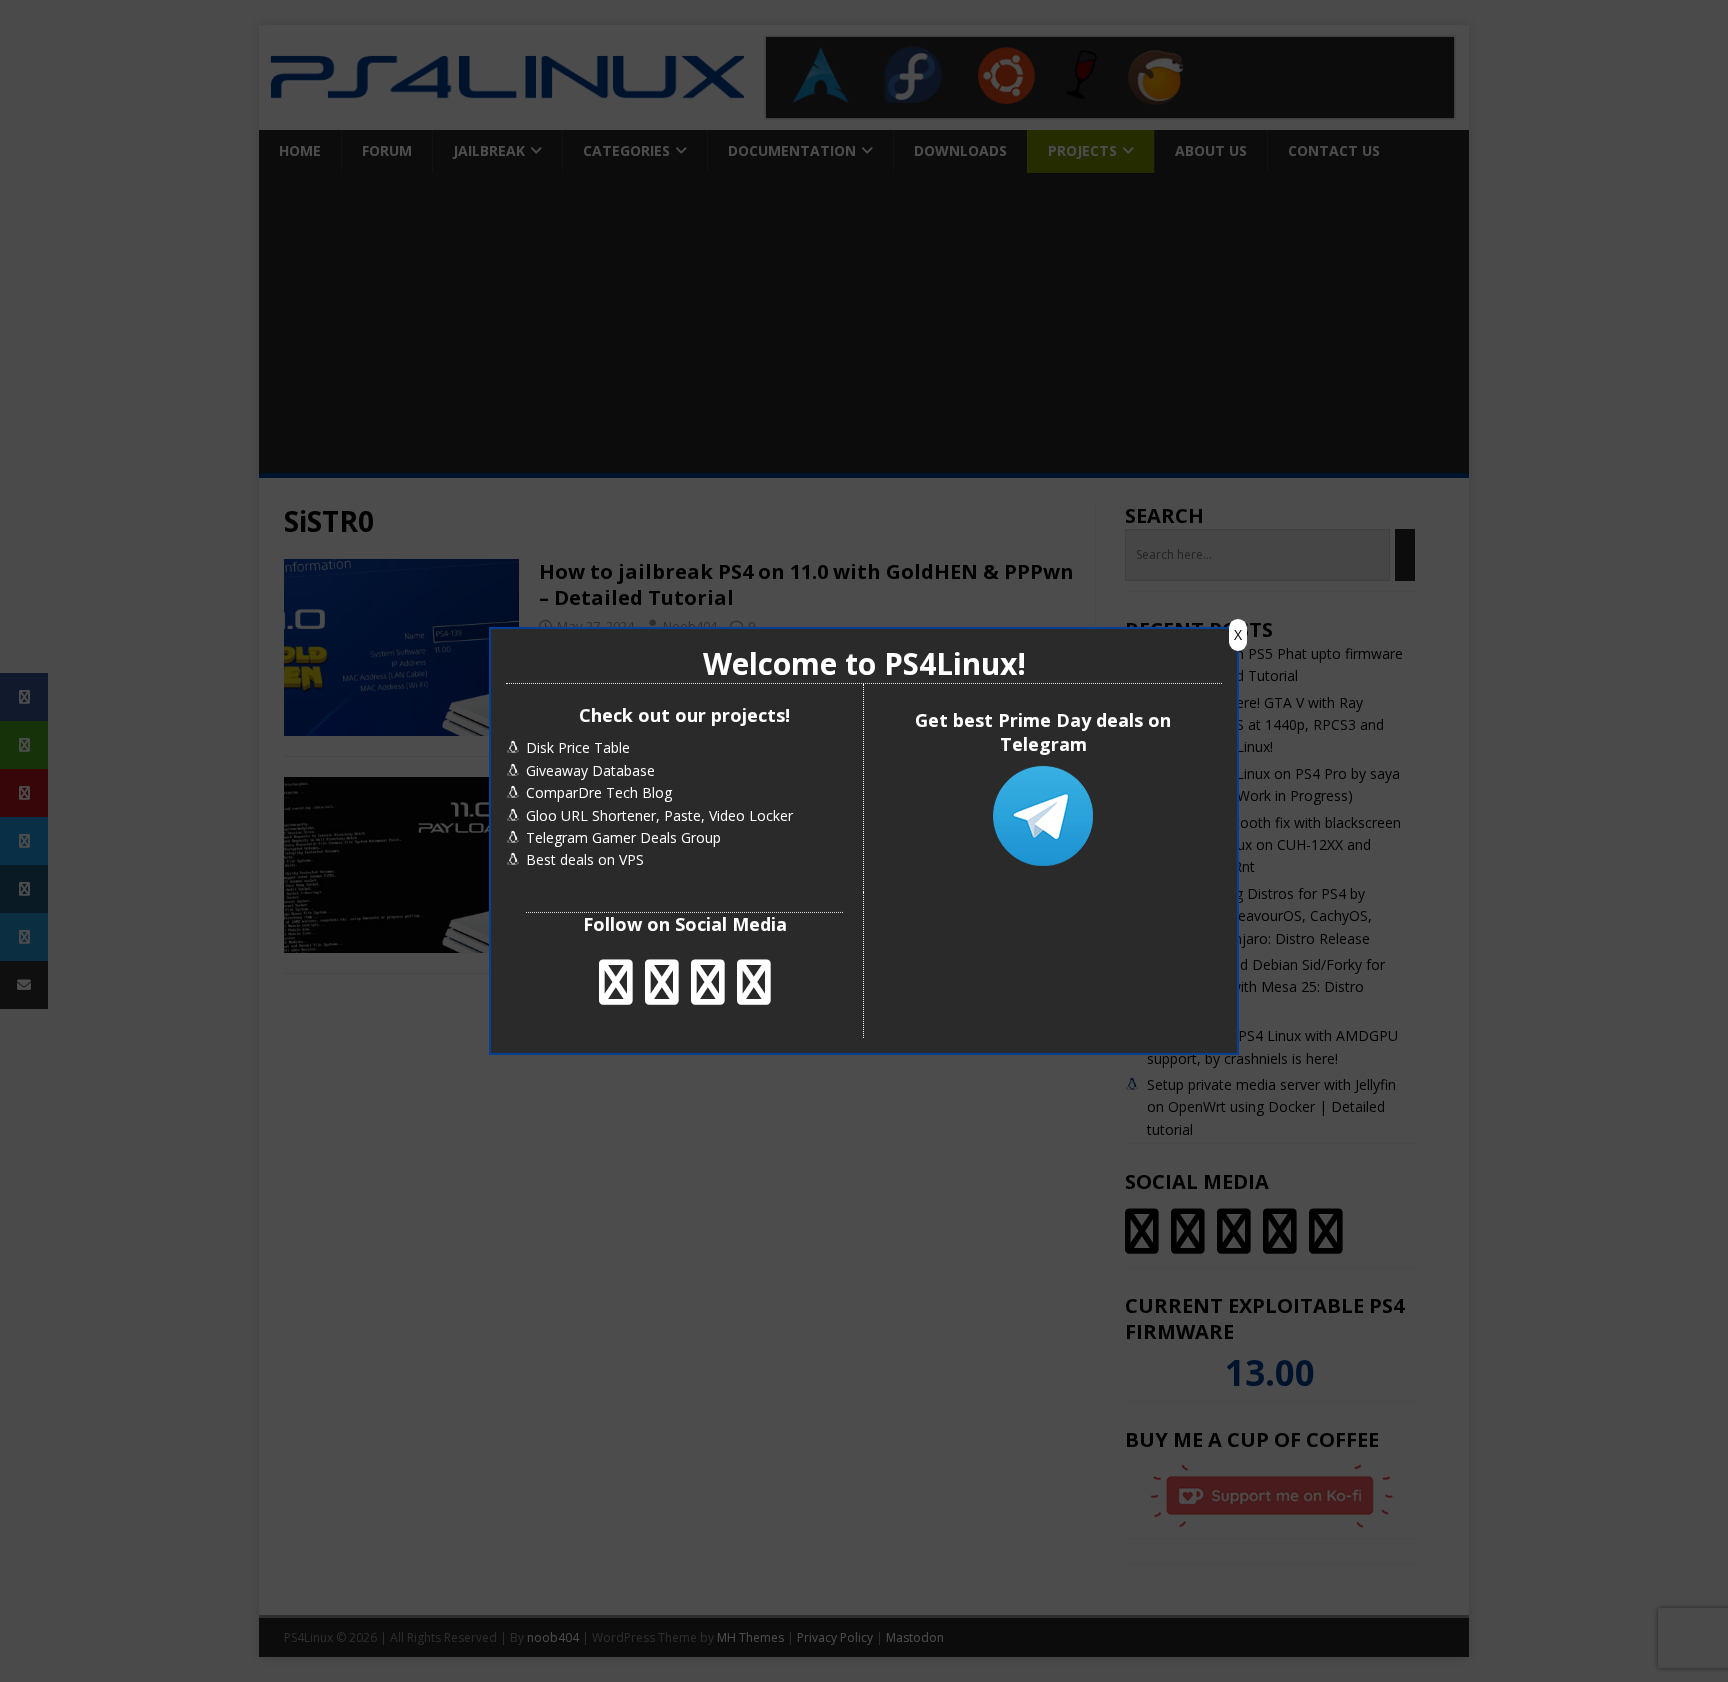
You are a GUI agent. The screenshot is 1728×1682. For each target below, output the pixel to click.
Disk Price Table (578, 747)
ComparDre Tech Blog (599, 792)
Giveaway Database (590, 770)
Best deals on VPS (585, 859)
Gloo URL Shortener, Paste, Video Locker (659, 815)
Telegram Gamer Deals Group (623, 837)
